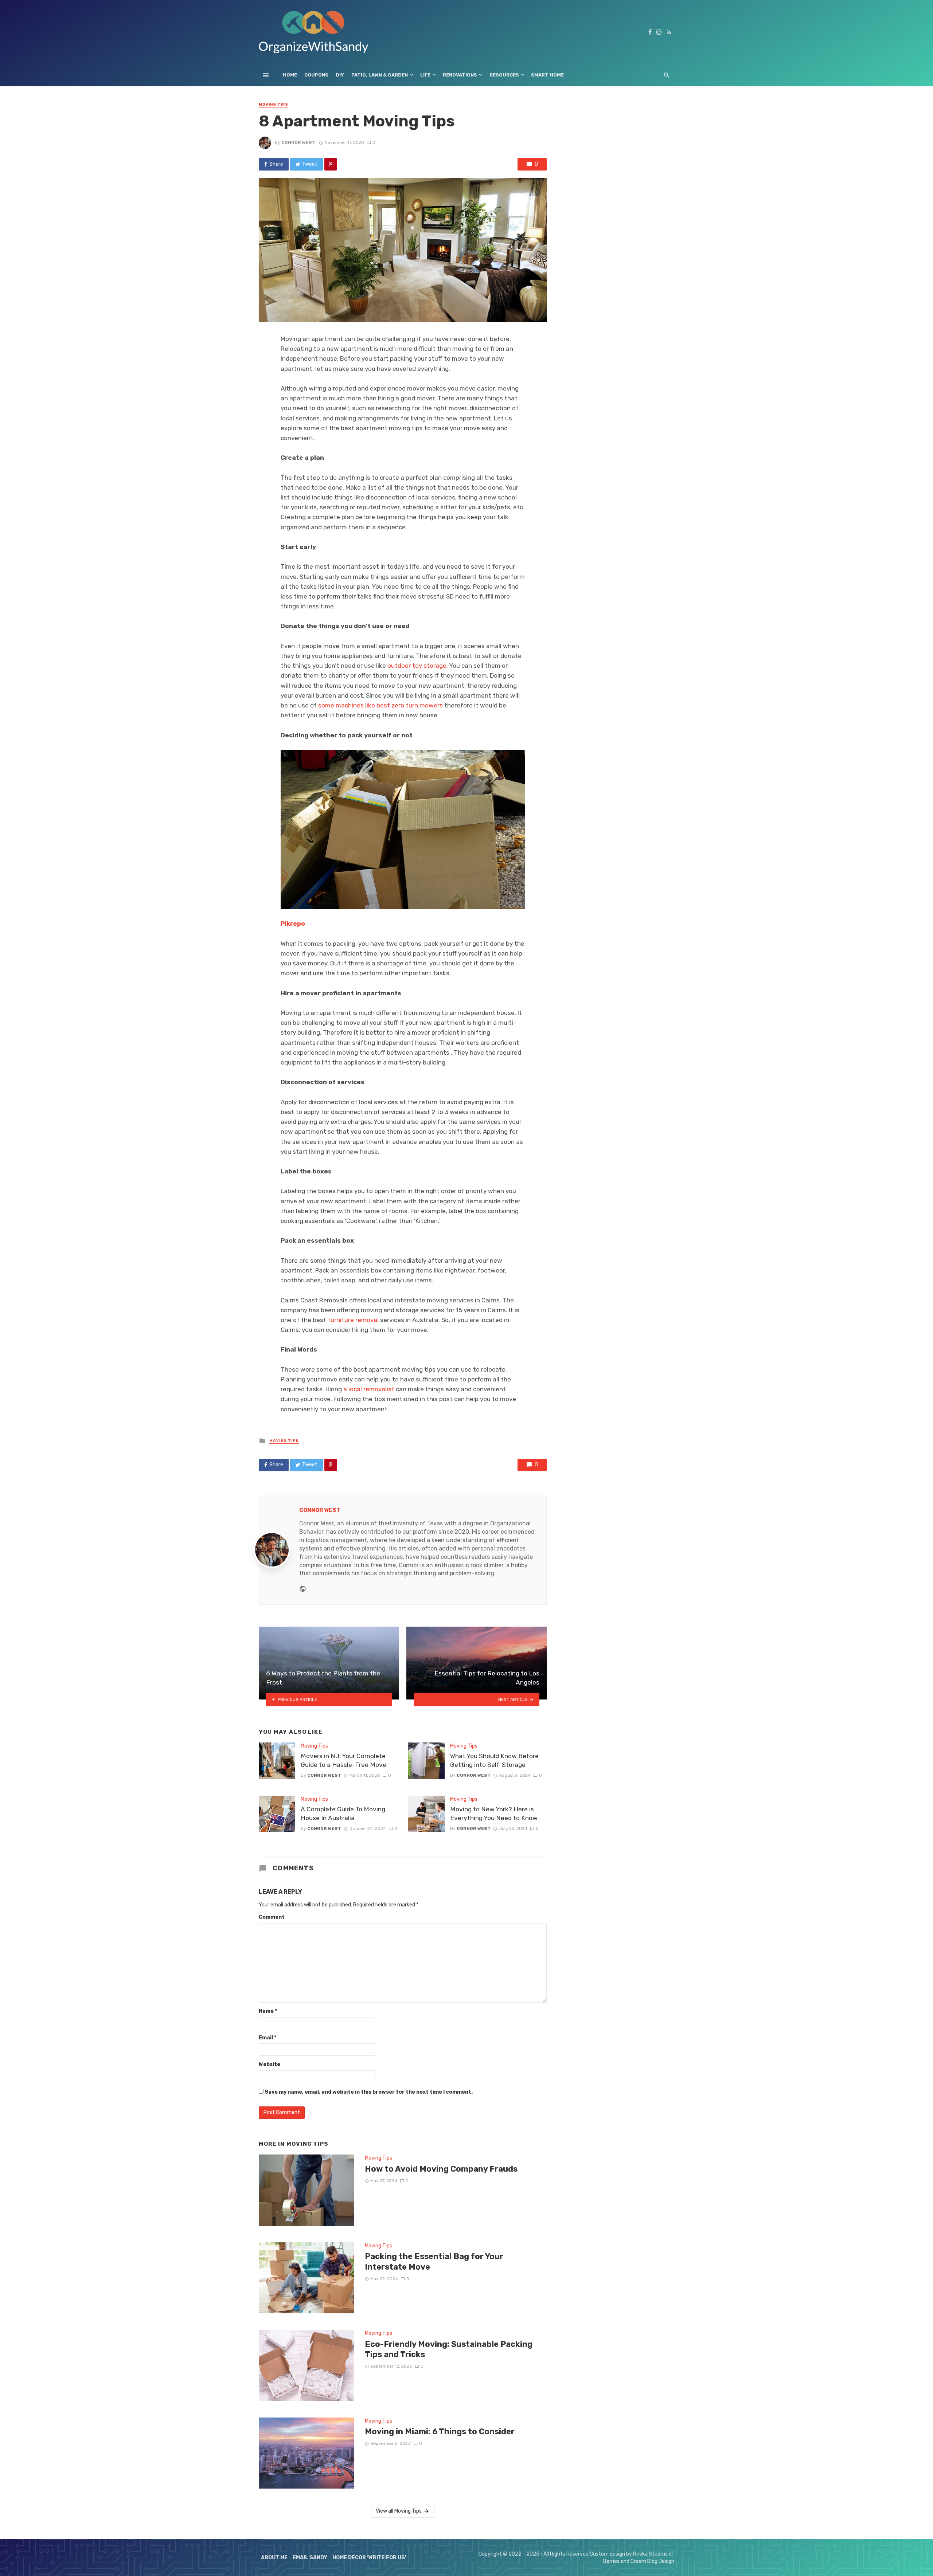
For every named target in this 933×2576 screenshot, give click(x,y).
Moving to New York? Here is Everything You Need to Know (494, 1814)
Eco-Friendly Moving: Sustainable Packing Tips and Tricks (449, 2349)
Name (268, 2011)
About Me (274, 2558)
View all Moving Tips (399, 2511)
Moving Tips (274, 105)
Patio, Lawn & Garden (380, 75)
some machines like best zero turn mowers (380, 705)
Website (270, 2064)
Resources (504, 75)
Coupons (316, 75)
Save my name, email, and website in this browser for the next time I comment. (369, 2092)
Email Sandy (310, 2558)
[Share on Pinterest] (331, 164)
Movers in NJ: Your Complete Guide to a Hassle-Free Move (343, 1761)
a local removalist (369, 1389)
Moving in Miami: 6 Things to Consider (440, 2432)
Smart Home (547, 75)
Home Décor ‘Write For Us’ (369, 2558)
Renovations (460, 75)
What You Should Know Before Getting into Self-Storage (494, 1761)
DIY (340, 75)
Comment (272, 1917)
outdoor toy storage (417, 666)
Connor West (298, 142)
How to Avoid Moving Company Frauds (441, 2169)
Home (290, 75)
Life (425, 75)
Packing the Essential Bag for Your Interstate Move (434, 2261)
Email (268, 2038)
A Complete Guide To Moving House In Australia (343, 1814)
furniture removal (353, 1320)
